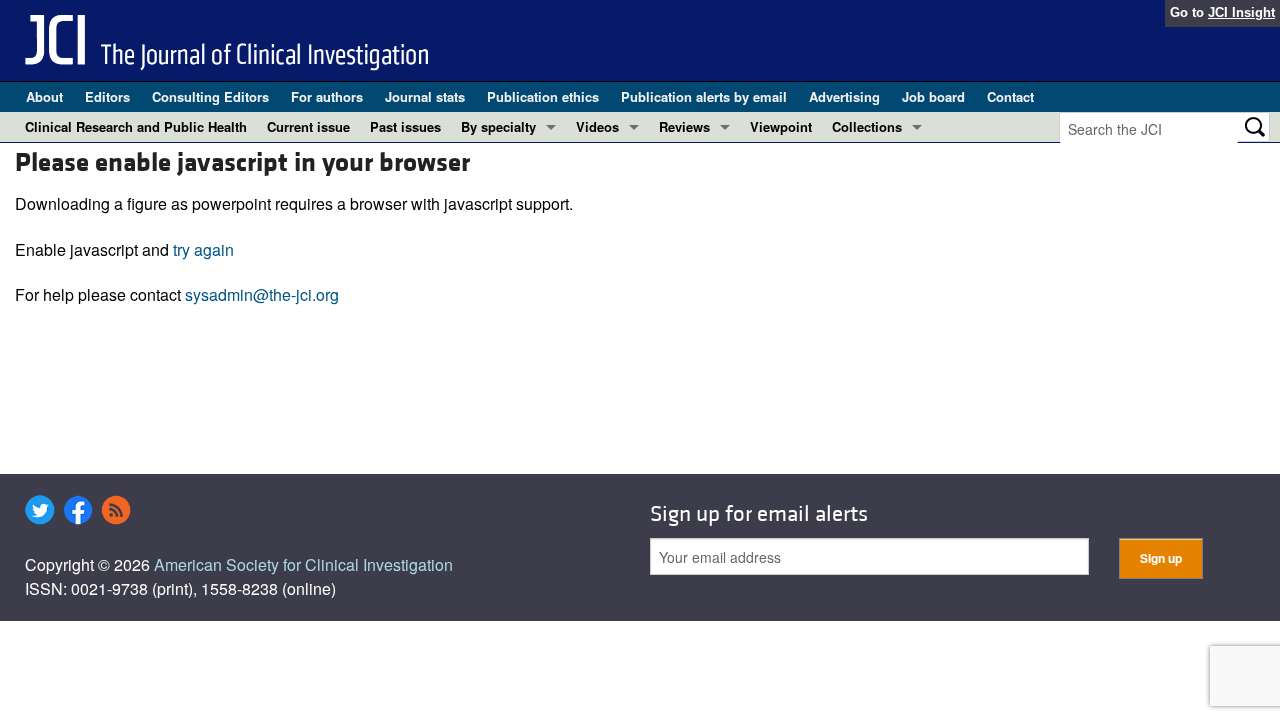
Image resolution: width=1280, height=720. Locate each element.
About (44, 96)
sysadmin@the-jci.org (262, 294)
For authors (327, 96)
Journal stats (425, 96)
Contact (1010, 96)
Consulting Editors (210, 96)
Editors (107, 96)
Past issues (405, 126)
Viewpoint (781, 126)
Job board (933, 96)
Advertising (844, 96)
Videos (597, 126)
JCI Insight (1241, 12)
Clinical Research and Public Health (136, 126)
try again (203, 249)
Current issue (308, 126)
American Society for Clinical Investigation (303, 564)
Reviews (684, 126)
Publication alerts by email (704, 96)
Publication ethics (543, 96)
